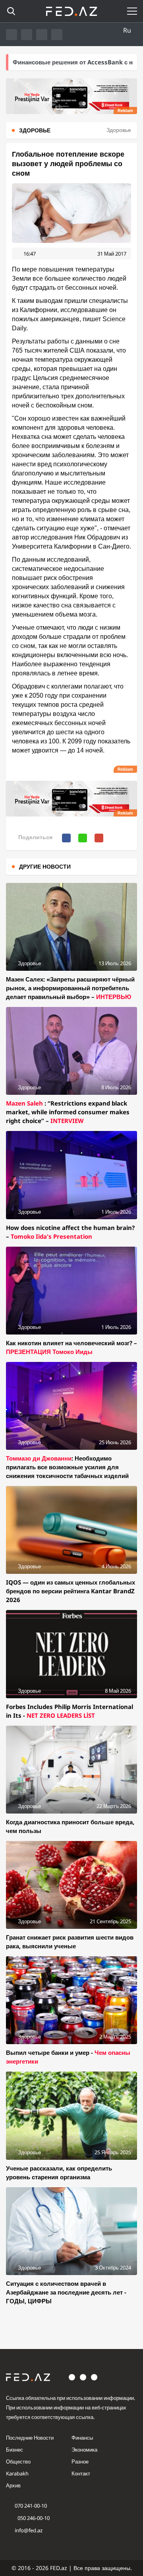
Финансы (82, 2438)
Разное (80, 2462)
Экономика (84, 2450)
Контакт (81, 2473)
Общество (18, 2462)
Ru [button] (127, 30)
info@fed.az (29, 2530)
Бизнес (14, 2450)
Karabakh (17, 2473)
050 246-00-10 (33, 2518)
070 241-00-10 (31, 2506)
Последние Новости (30, 2438)
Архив (13, 2485)
